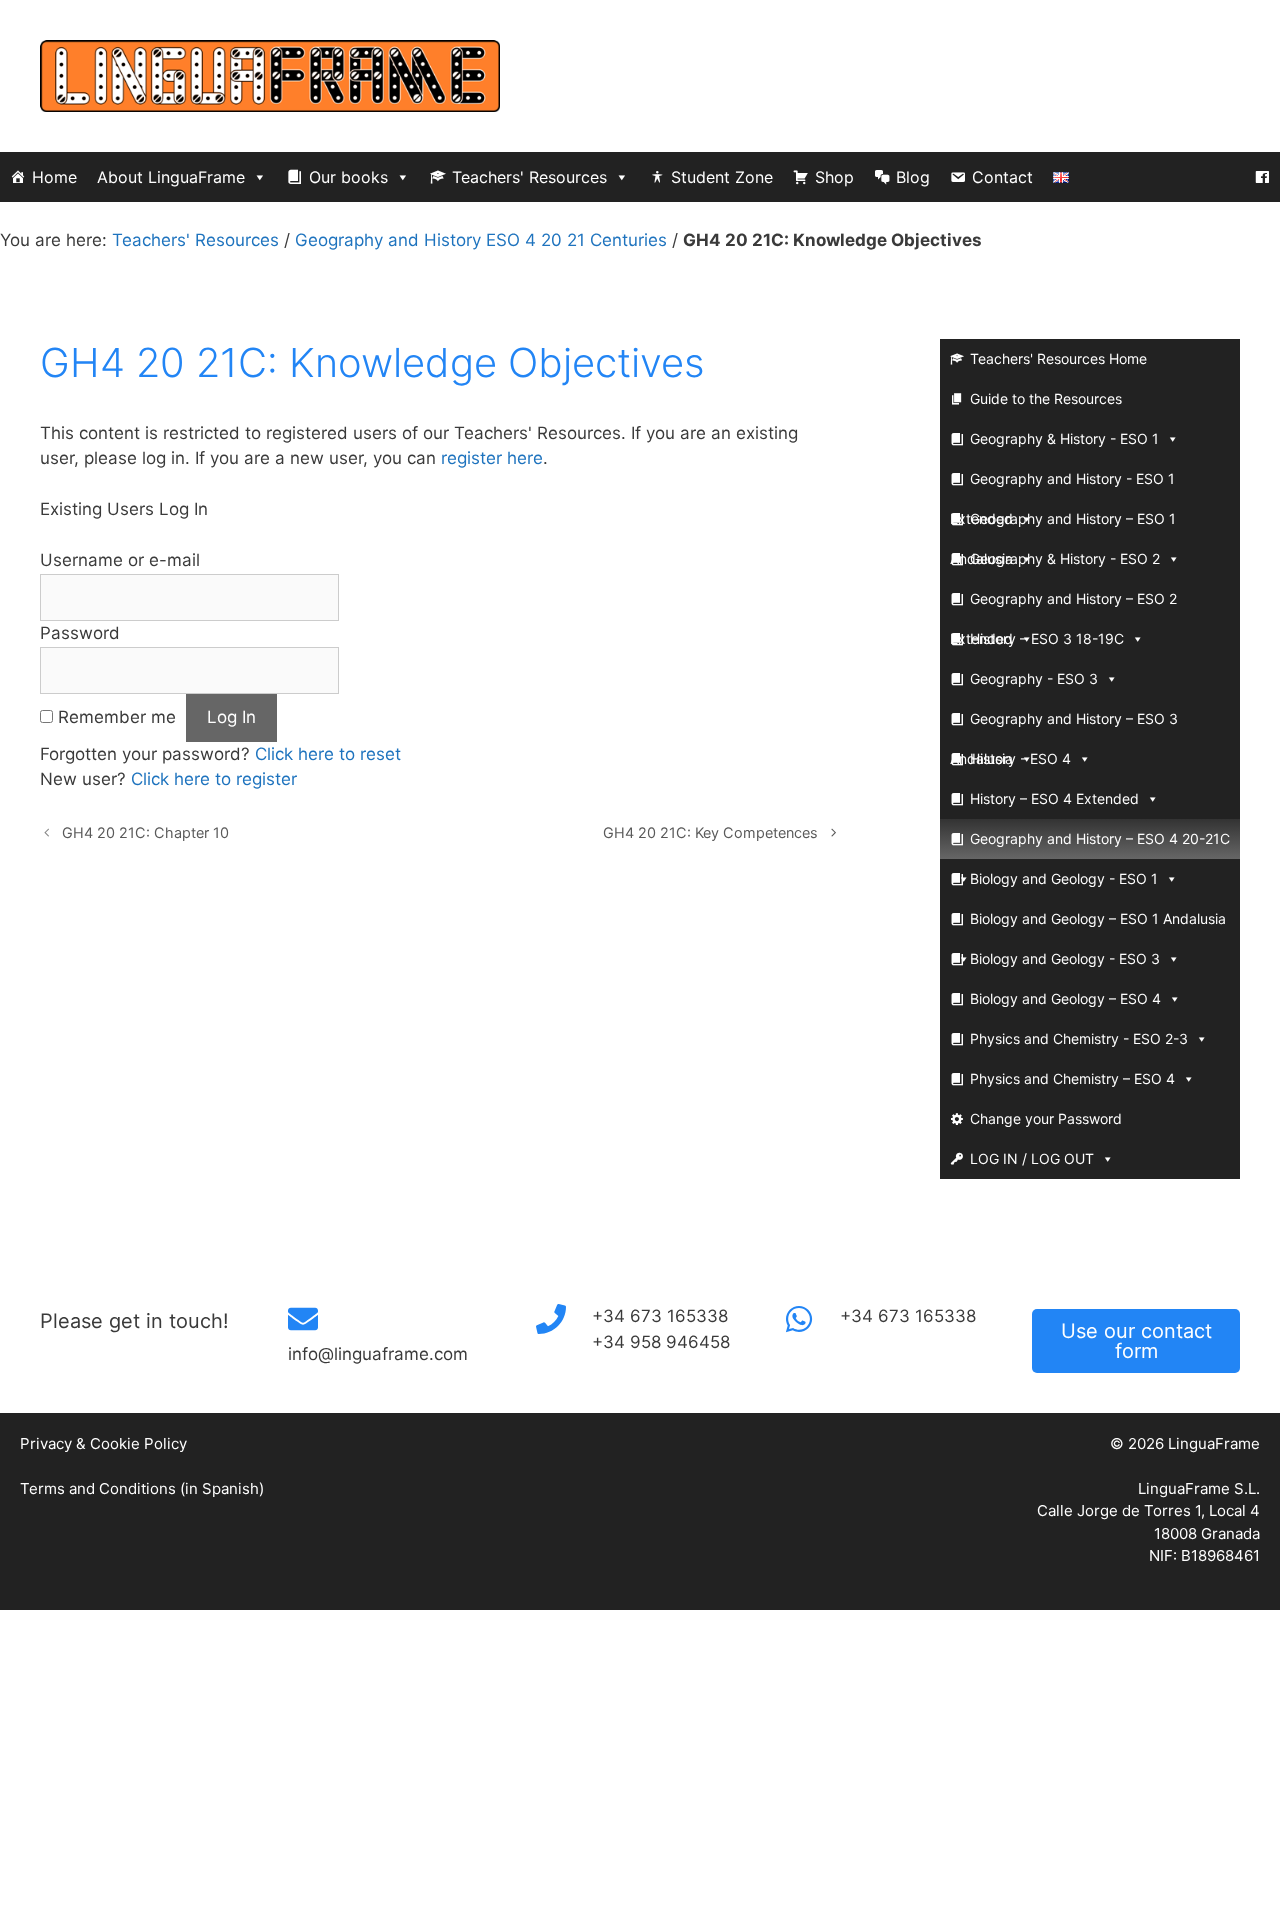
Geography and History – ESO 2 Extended (1063, 604)
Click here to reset (328, 754)
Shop (834, 177)
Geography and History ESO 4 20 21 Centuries (481, 240)
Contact (1002, 177)
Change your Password (1046, 1118)
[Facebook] (1262, 177)
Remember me (117, 717)
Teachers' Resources (529, 177)
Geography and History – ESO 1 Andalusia (1063, 524)
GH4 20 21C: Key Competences (710, 832)
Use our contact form (1136, 1341)
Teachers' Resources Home (1058, 358)
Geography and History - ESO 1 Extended (1062, 484)
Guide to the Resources (1046, 398)
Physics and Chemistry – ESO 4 (1072, 1078)
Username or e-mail (120, 560)
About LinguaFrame (171, 177)
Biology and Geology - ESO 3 (1065, 958)
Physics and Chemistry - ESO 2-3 (1079, 1038)
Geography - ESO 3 (1034, 678)
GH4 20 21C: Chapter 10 (145, 832)
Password (80, 633)
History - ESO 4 (1020, 758)
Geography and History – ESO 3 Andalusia (1064, 724)
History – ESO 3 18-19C (1047, 638)
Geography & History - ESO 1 (1064, 438)
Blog (913, 177)
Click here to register (214, 779)
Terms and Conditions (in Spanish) (142, 1488)
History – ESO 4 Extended (1054, 798)
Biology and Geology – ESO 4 (1065, 998)
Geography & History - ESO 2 (1065, 558)
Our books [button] (348, 177)
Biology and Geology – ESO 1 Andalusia (1098, 918)
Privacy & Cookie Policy (103, 1443)
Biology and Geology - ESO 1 (1064, 878)
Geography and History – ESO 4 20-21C (1100, 838)
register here (492, 458)
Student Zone (722, 177)
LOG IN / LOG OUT (1032, 1158)
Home (54, 177)
